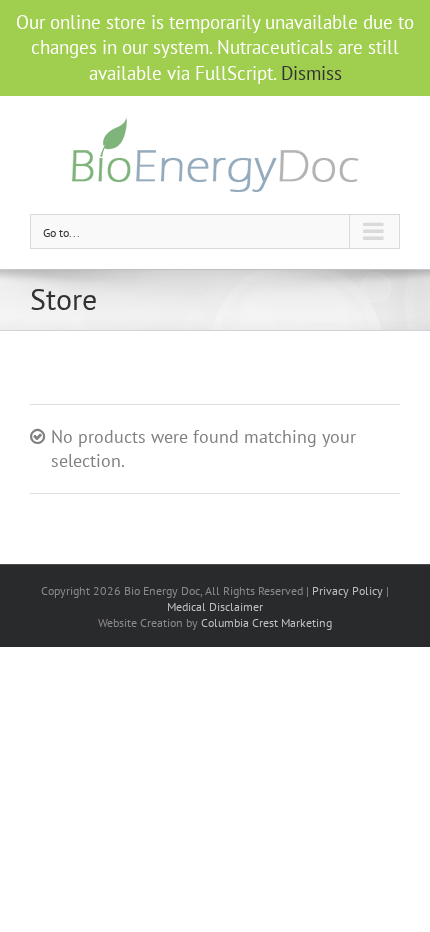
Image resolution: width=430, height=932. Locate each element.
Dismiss (311, 73)
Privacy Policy (347, 590)
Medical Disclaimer (215, 606)
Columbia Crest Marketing (266, 622)
